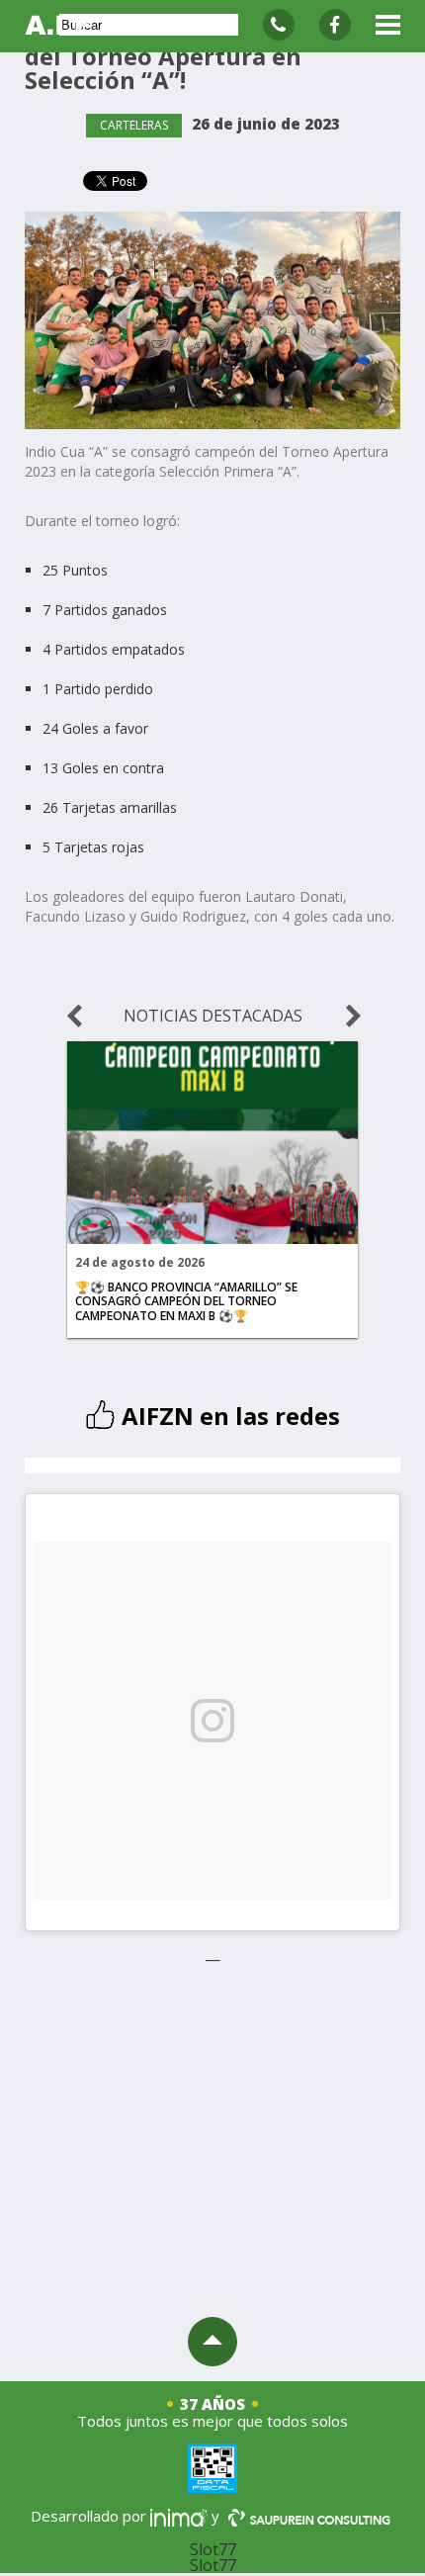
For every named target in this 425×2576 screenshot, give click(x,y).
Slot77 (213, 2549)
